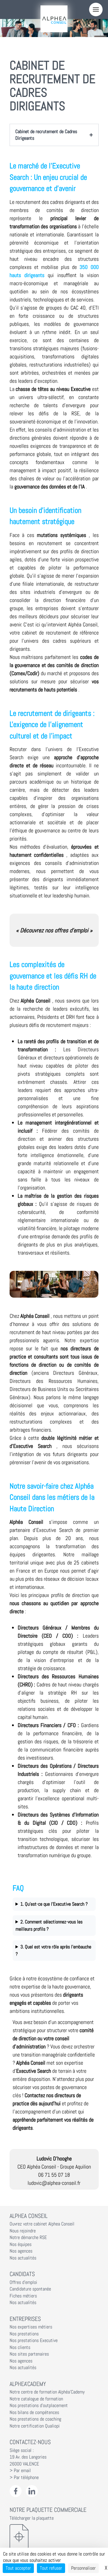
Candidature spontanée (30, 2289)
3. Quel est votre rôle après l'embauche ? (54, 1950)
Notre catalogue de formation (36, 2399)
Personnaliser (83, 2568)
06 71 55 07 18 (54, 2175)
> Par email (20, 2471)
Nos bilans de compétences (34, 2412)
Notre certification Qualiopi (35, 2426)
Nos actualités (23, 2258)
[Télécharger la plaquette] (54, 2537)
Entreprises (25, 2319)
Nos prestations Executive (34, 2341)
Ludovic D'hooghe (54, 2158)
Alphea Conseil (28, 2216)
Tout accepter (18, 2568)
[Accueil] (54, 19)
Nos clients (20, 2347)
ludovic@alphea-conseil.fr (54, 2183)
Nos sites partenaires (29, 2354)
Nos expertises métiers (31, 2327)
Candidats (22, 2274)
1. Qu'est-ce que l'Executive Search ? (54, 1904)
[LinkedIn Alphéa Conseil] (32, 2491)
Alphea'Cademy (28, 2384)
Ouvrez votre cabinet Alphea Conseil (42, 2224)
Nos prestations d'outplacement (39, 2406)
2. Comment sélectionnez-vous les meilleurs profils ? (49, 1925)
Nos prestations (24, 2334)
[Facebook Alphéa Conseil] (16, 2491)
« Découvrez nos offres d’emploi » (54, 930)
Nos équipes (21, 2244)
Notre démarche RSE (28, 2238)
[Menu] (96, 9)
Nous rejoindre (23, 2231)
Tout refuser (51, 2568)
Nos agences (21, 2251)
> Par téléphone (24, 2478)
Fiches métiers (23, 2296)
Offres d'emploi (23, 2282)
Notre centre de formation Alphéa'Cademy (47, 2392)
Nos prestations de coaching (35, 2419)
